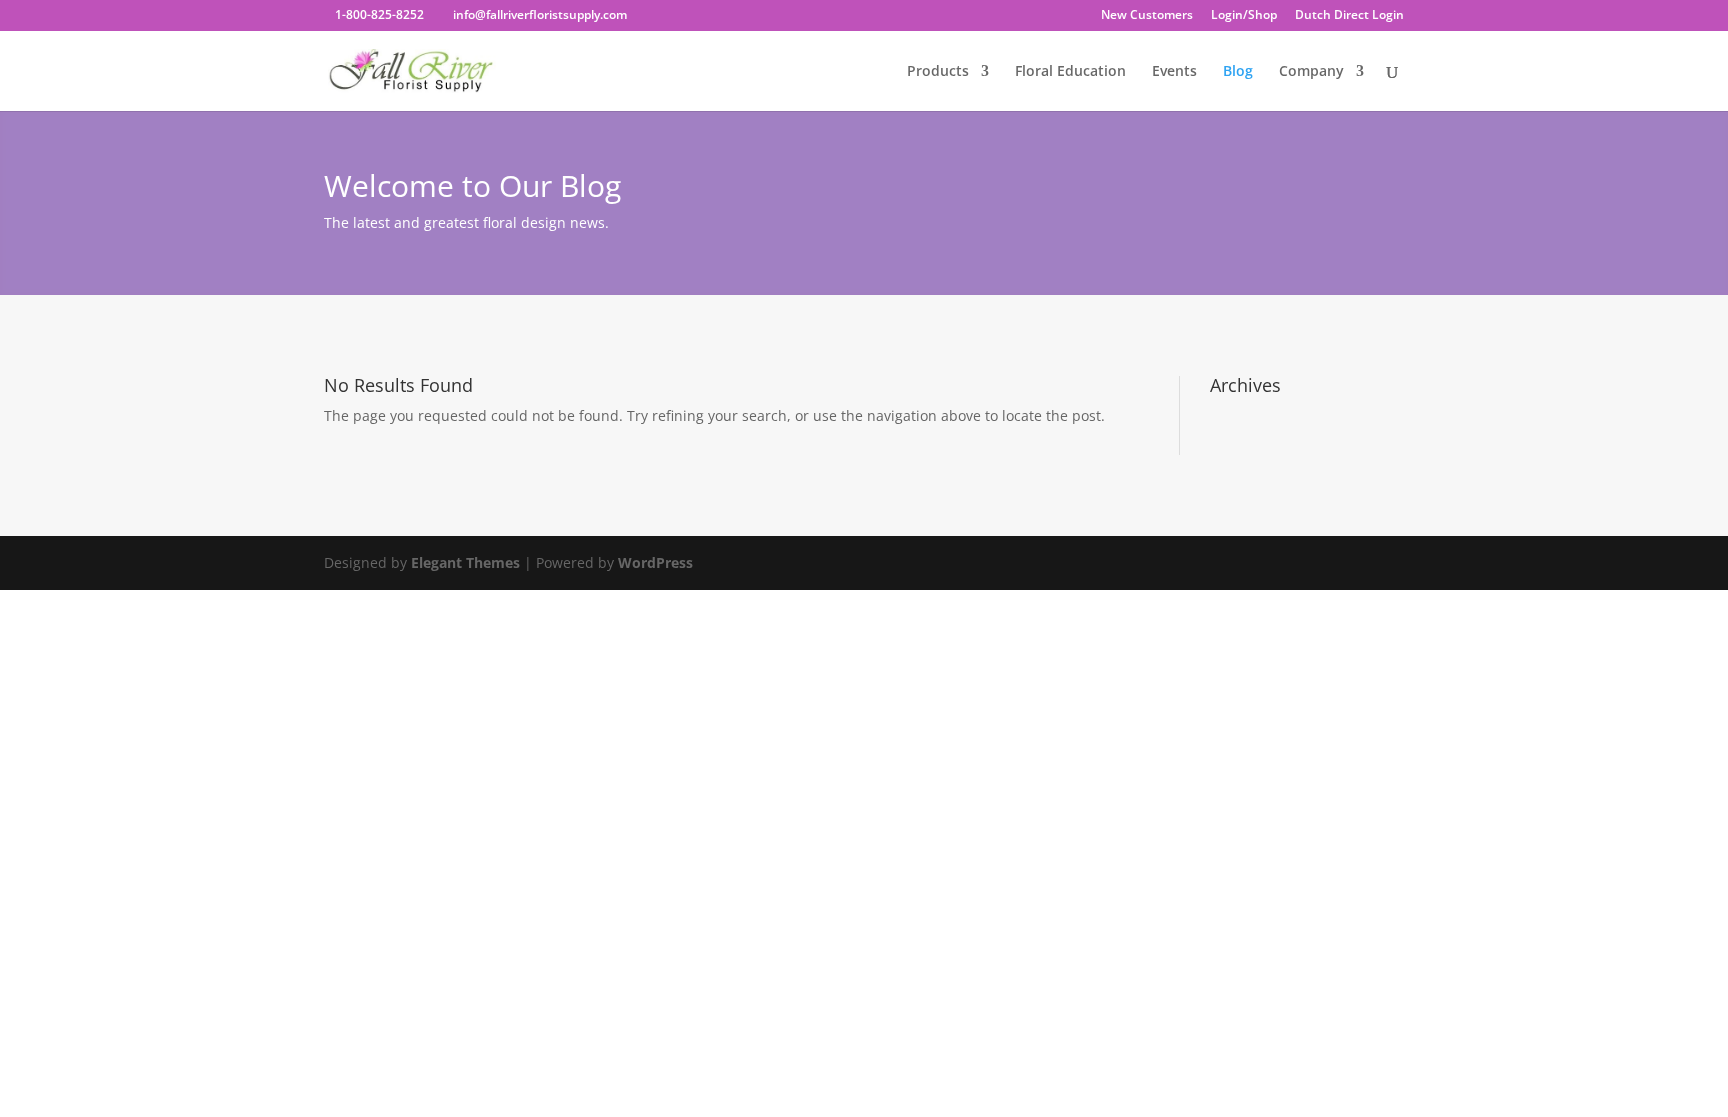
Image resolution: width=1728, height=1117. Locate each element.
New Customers (1147, 16)
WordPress (655, 562)
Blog (1238, 72)
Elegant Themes (465, 562)
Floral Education (1070, 72)
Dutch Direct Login (1349, 16)
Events (1174, 72)
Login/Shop (1244, 16)
